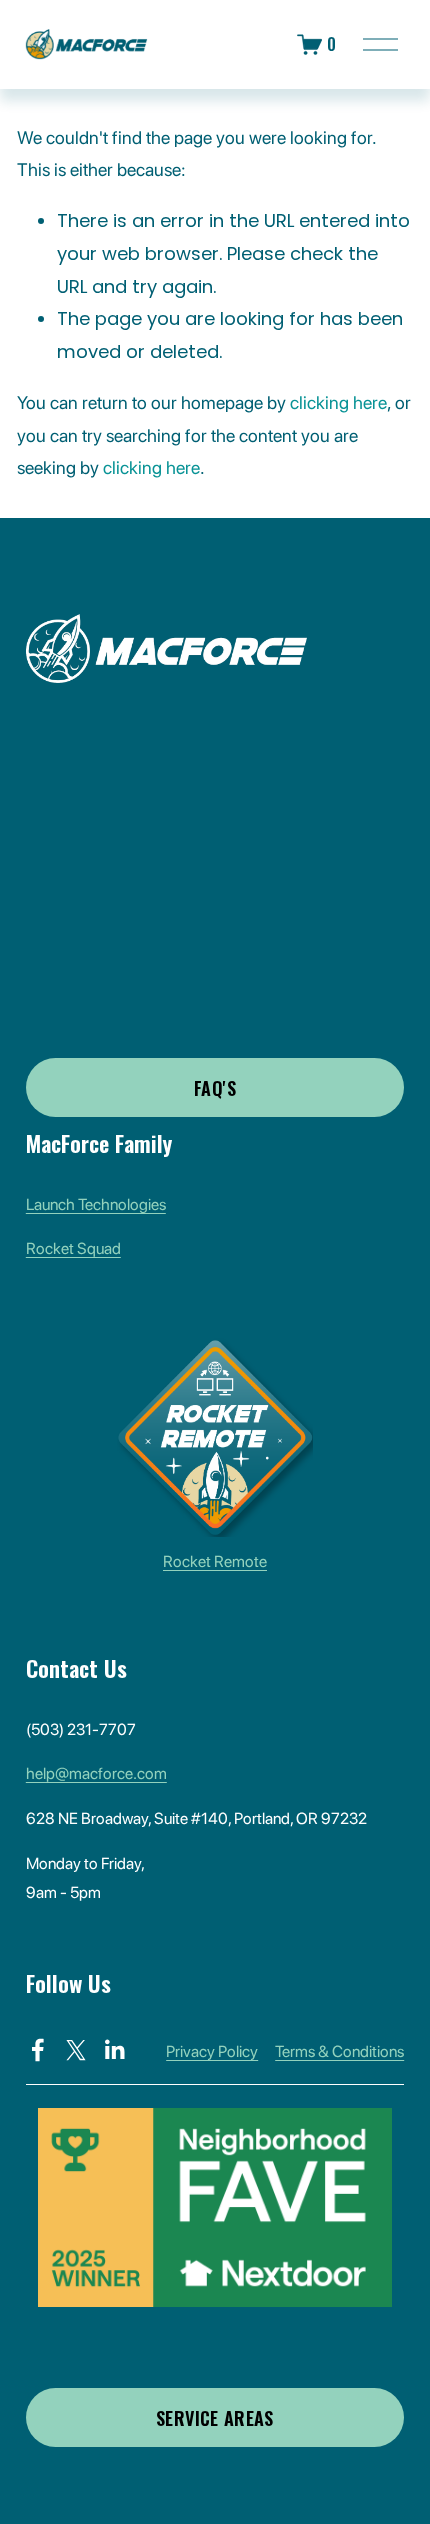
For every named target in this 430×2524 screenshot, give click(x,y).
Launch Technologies (96, 1204)
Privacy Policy (212, 2051)
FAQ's (215, 1087)
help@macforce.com (96, 1773)
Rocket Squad (73, 1248)
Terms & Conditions (339, 2051)
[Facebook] (38, 2050)
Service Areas (215, 2417)
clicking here (338, 402)
